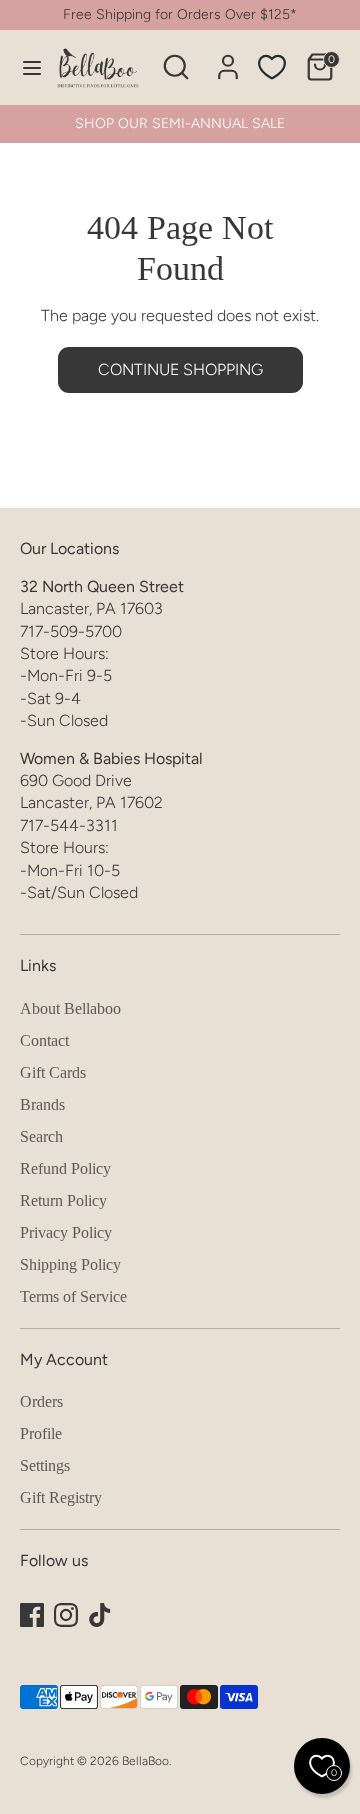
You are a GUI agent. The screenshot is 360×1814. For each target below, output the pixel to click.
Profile (41, 1433)
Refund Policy (65, 1168)
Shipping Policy (70, 1264)
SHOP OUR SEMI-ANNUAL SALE (180, 123)
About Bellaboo (70, 1008)
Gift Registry (61, 1497)
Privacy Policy (66, 1232)
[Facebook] (32, 1615)
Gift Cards (53, 1072)
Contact (44, 1040)
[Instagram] (66, 1615)
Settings (45, 1465)
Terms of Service (73, 1296)
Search (41, 1136)
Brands (42, 1104)
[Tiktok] (100, 1615)
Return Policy (63, 1200)
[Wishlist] (272, 67)
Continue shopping (180, 369)
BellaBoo (145, 1761)
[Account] (228, 57)
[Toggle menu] (22, 67)
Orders (41, 1401)
